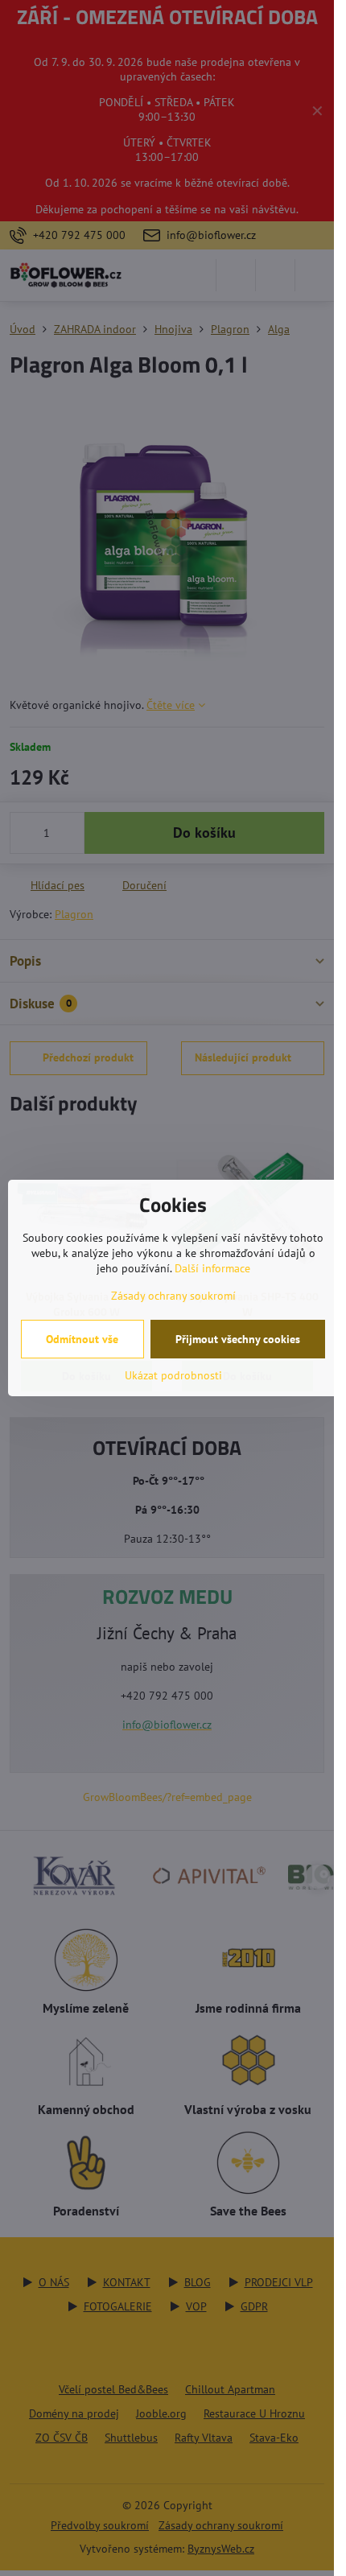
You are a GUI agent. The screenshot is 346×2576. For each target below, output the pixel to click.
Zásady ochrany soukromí (173, 1296)
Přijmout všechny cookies (238, 1339)
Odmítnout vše (82, 1339)
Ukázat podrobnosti (173, 1375)
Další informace (212, 1268)
